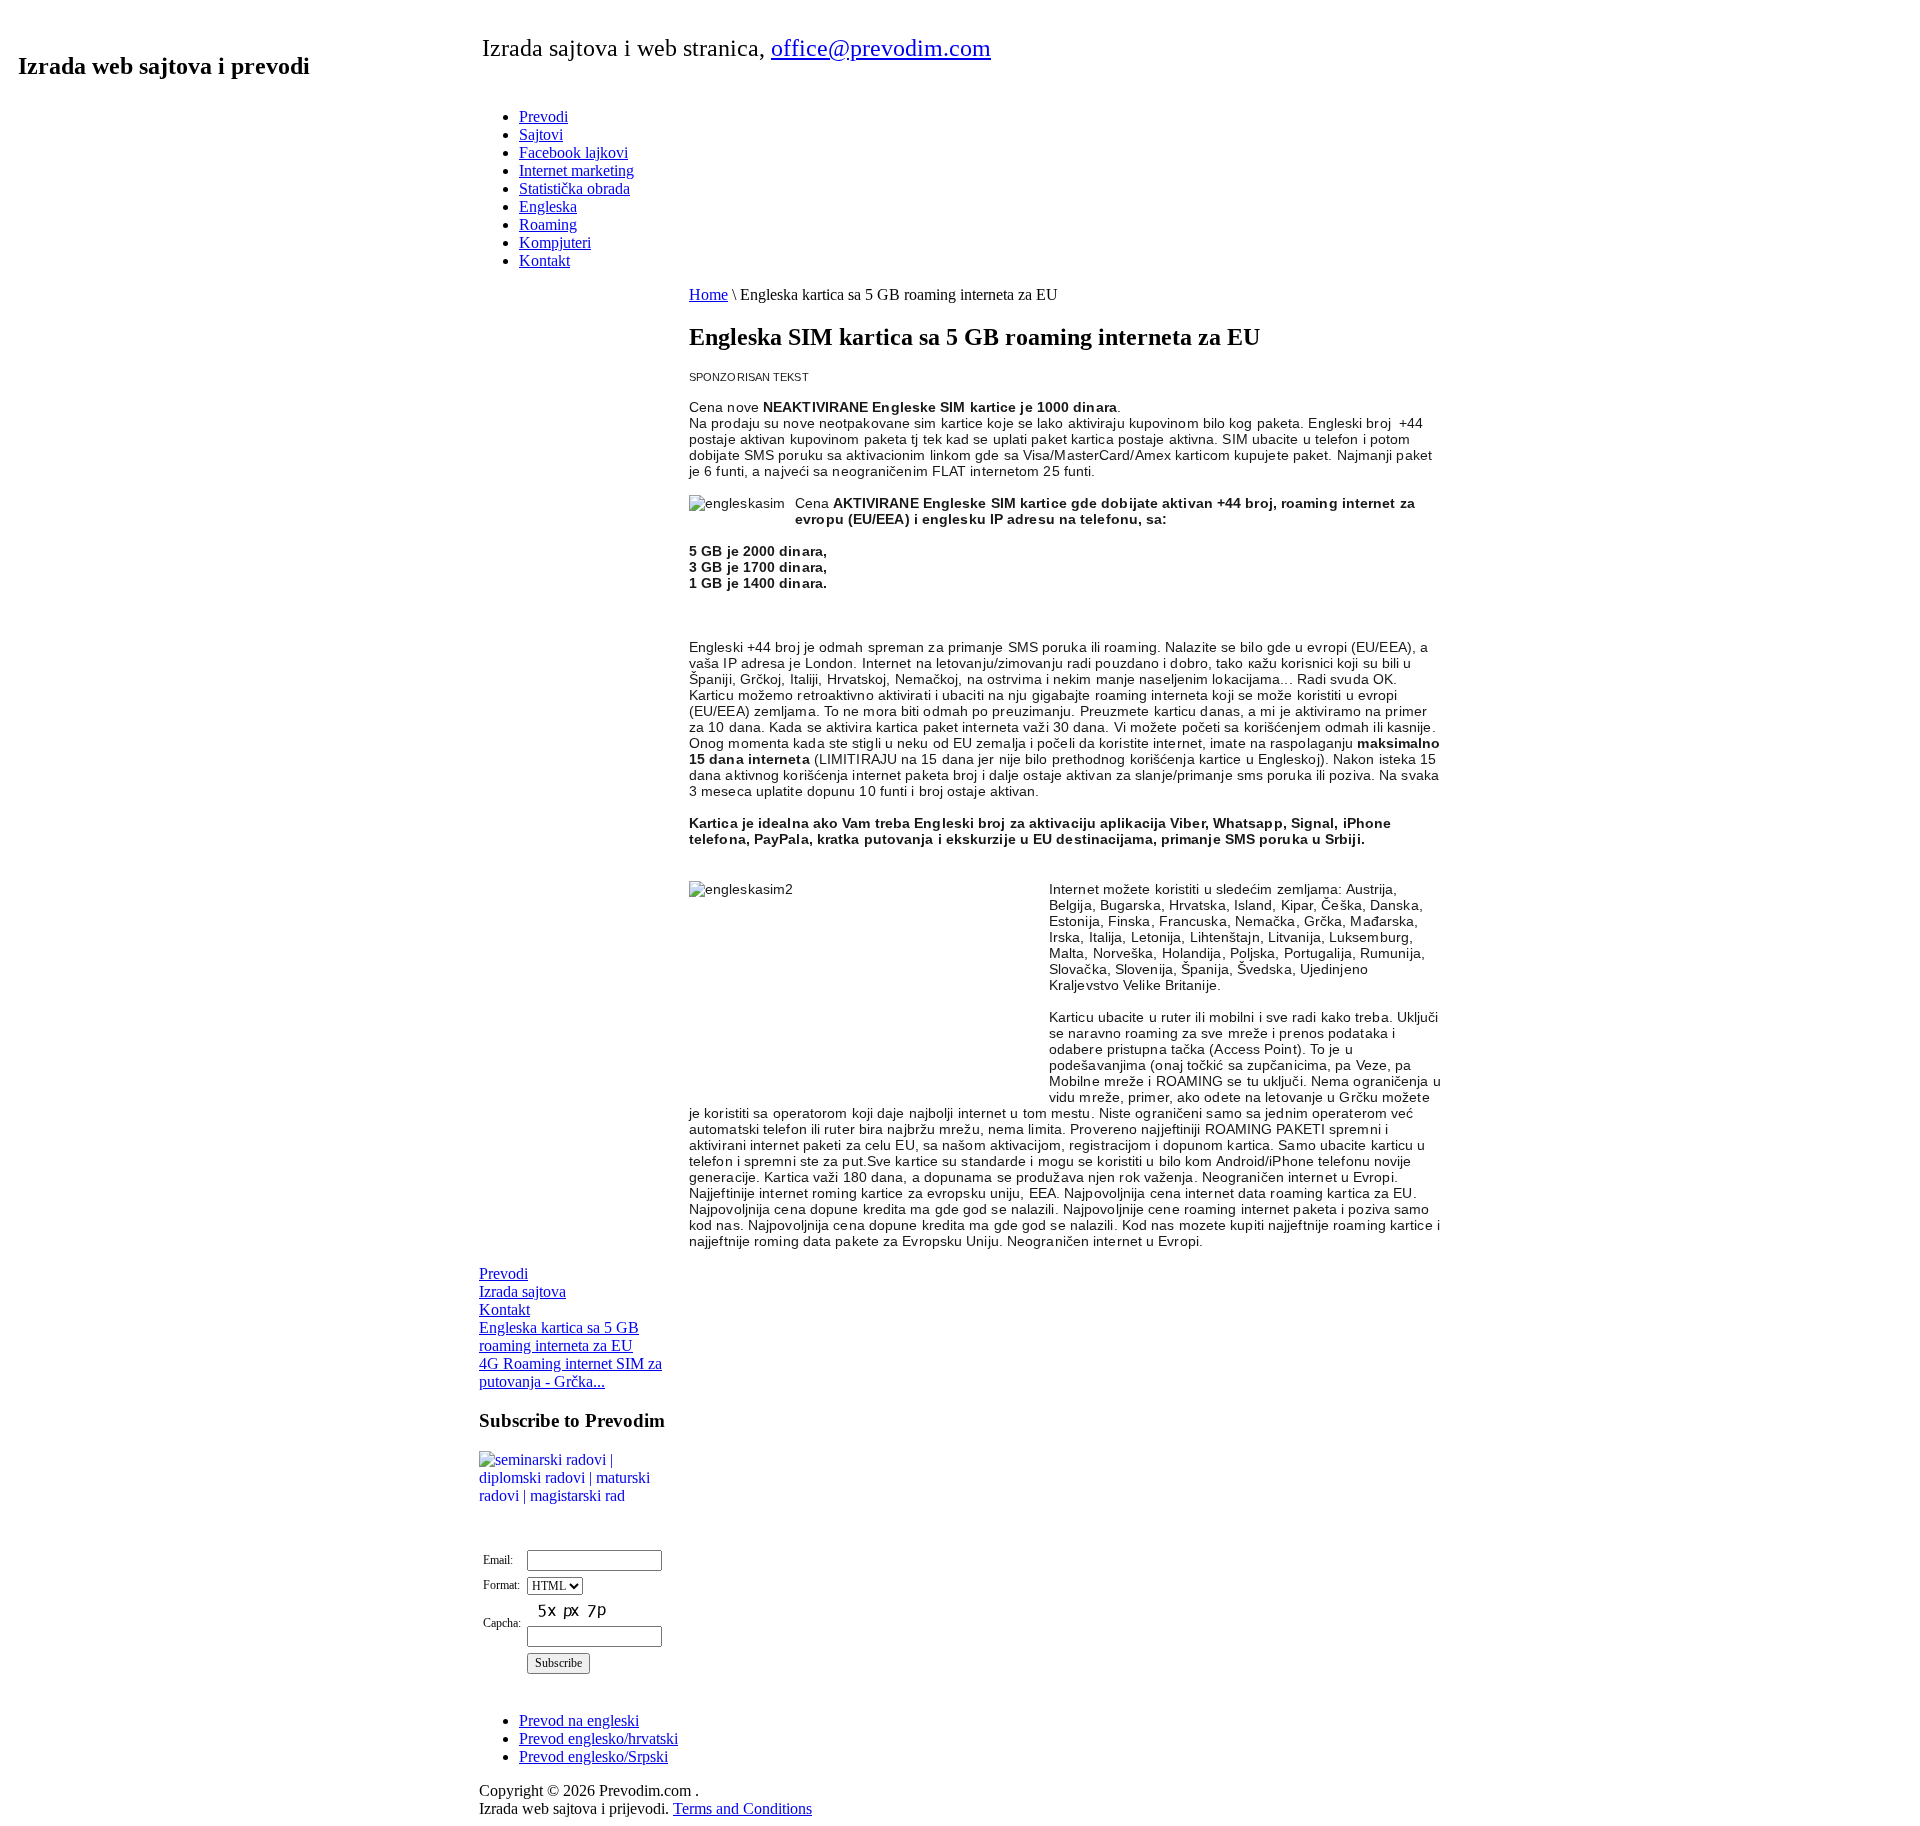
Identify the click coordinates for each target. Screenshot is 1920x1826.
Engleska (548, 206)
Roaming (548, 224)
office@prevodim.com (881, 48)
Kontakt (544, 260)
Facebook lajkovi (573, 152)
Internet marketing (576, 170)
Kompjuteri (555, 242)
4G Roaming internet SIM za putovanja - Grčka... (570, 1372)
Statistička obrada (574, 188)
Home (708, 294)
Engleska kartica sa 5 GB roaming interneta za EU (559, 1336)
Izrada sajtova (522, 1291)
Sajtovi (541, 134)
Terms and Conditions (742, 1808)
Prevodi (543, 116)
